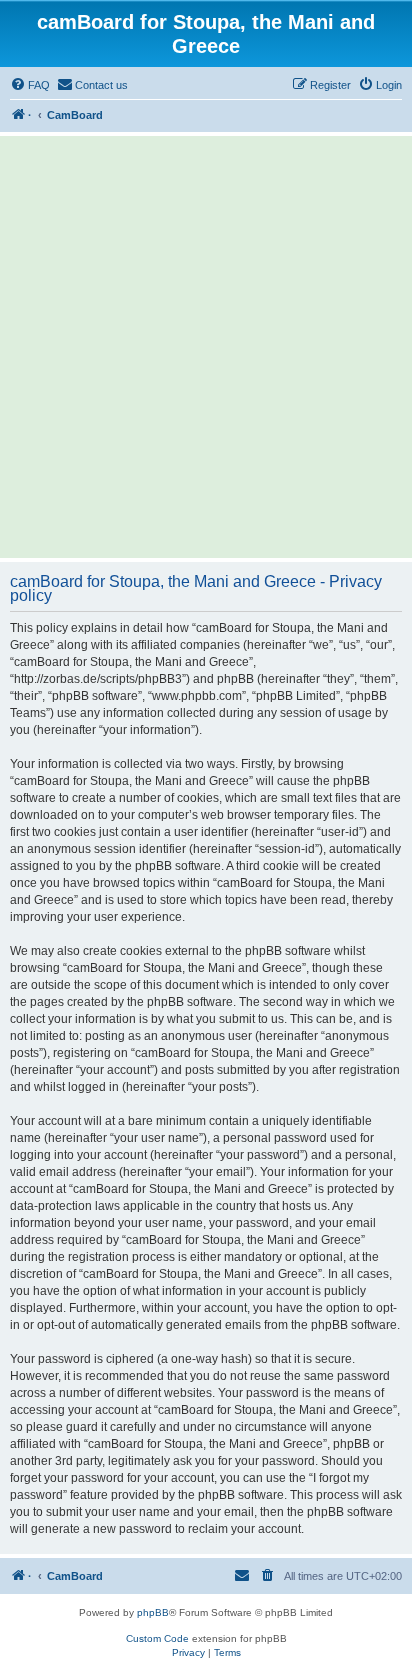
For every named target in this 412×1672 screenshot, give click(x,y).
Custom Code (157, 1638)
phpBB (153, 1612)
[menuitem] (30, 85)
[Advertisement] (206, 347)
